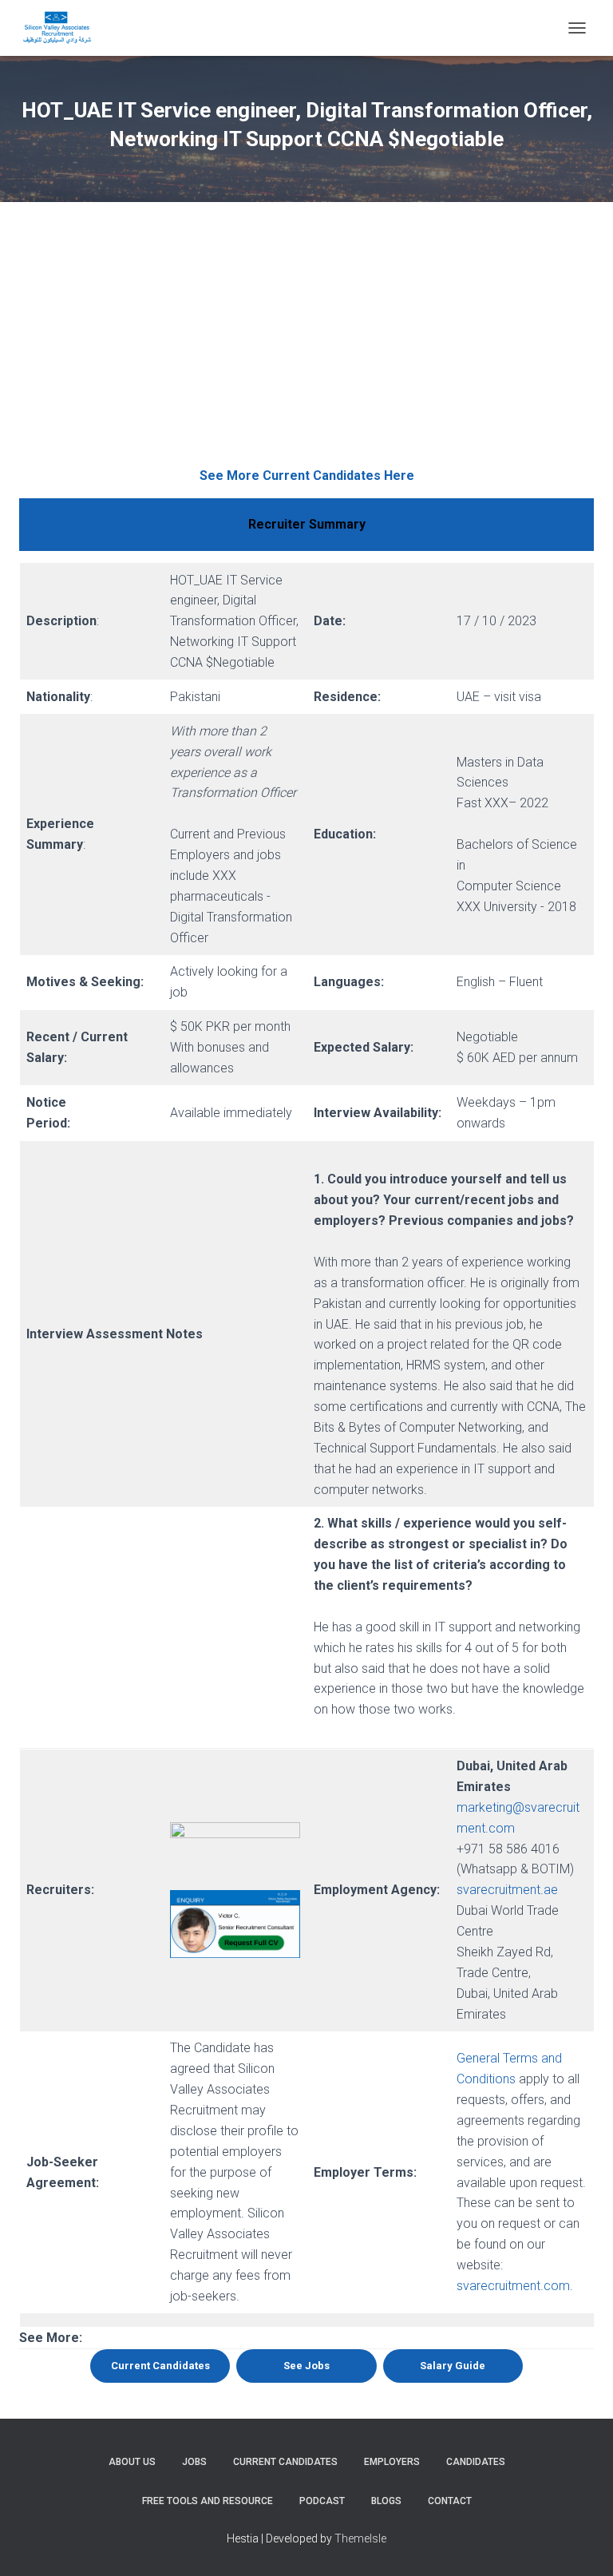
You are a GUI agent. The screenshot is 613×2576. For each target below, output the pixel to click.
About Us (132, 2462)
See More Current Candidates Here (307, 476)
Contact (450, 2501)
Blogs (386, 2501)
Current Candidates (285, 2462)
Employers (392, 2462)
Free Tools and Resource (208, 2501)
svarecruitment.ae (507, 1890)
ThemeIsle (360, 2538)
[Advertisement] (306, 346)
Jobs (194, 2462)
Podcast (322, 2501)
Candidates (476, 2462)
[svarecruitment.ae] (63, 28)
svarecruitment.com (513, 2286)
